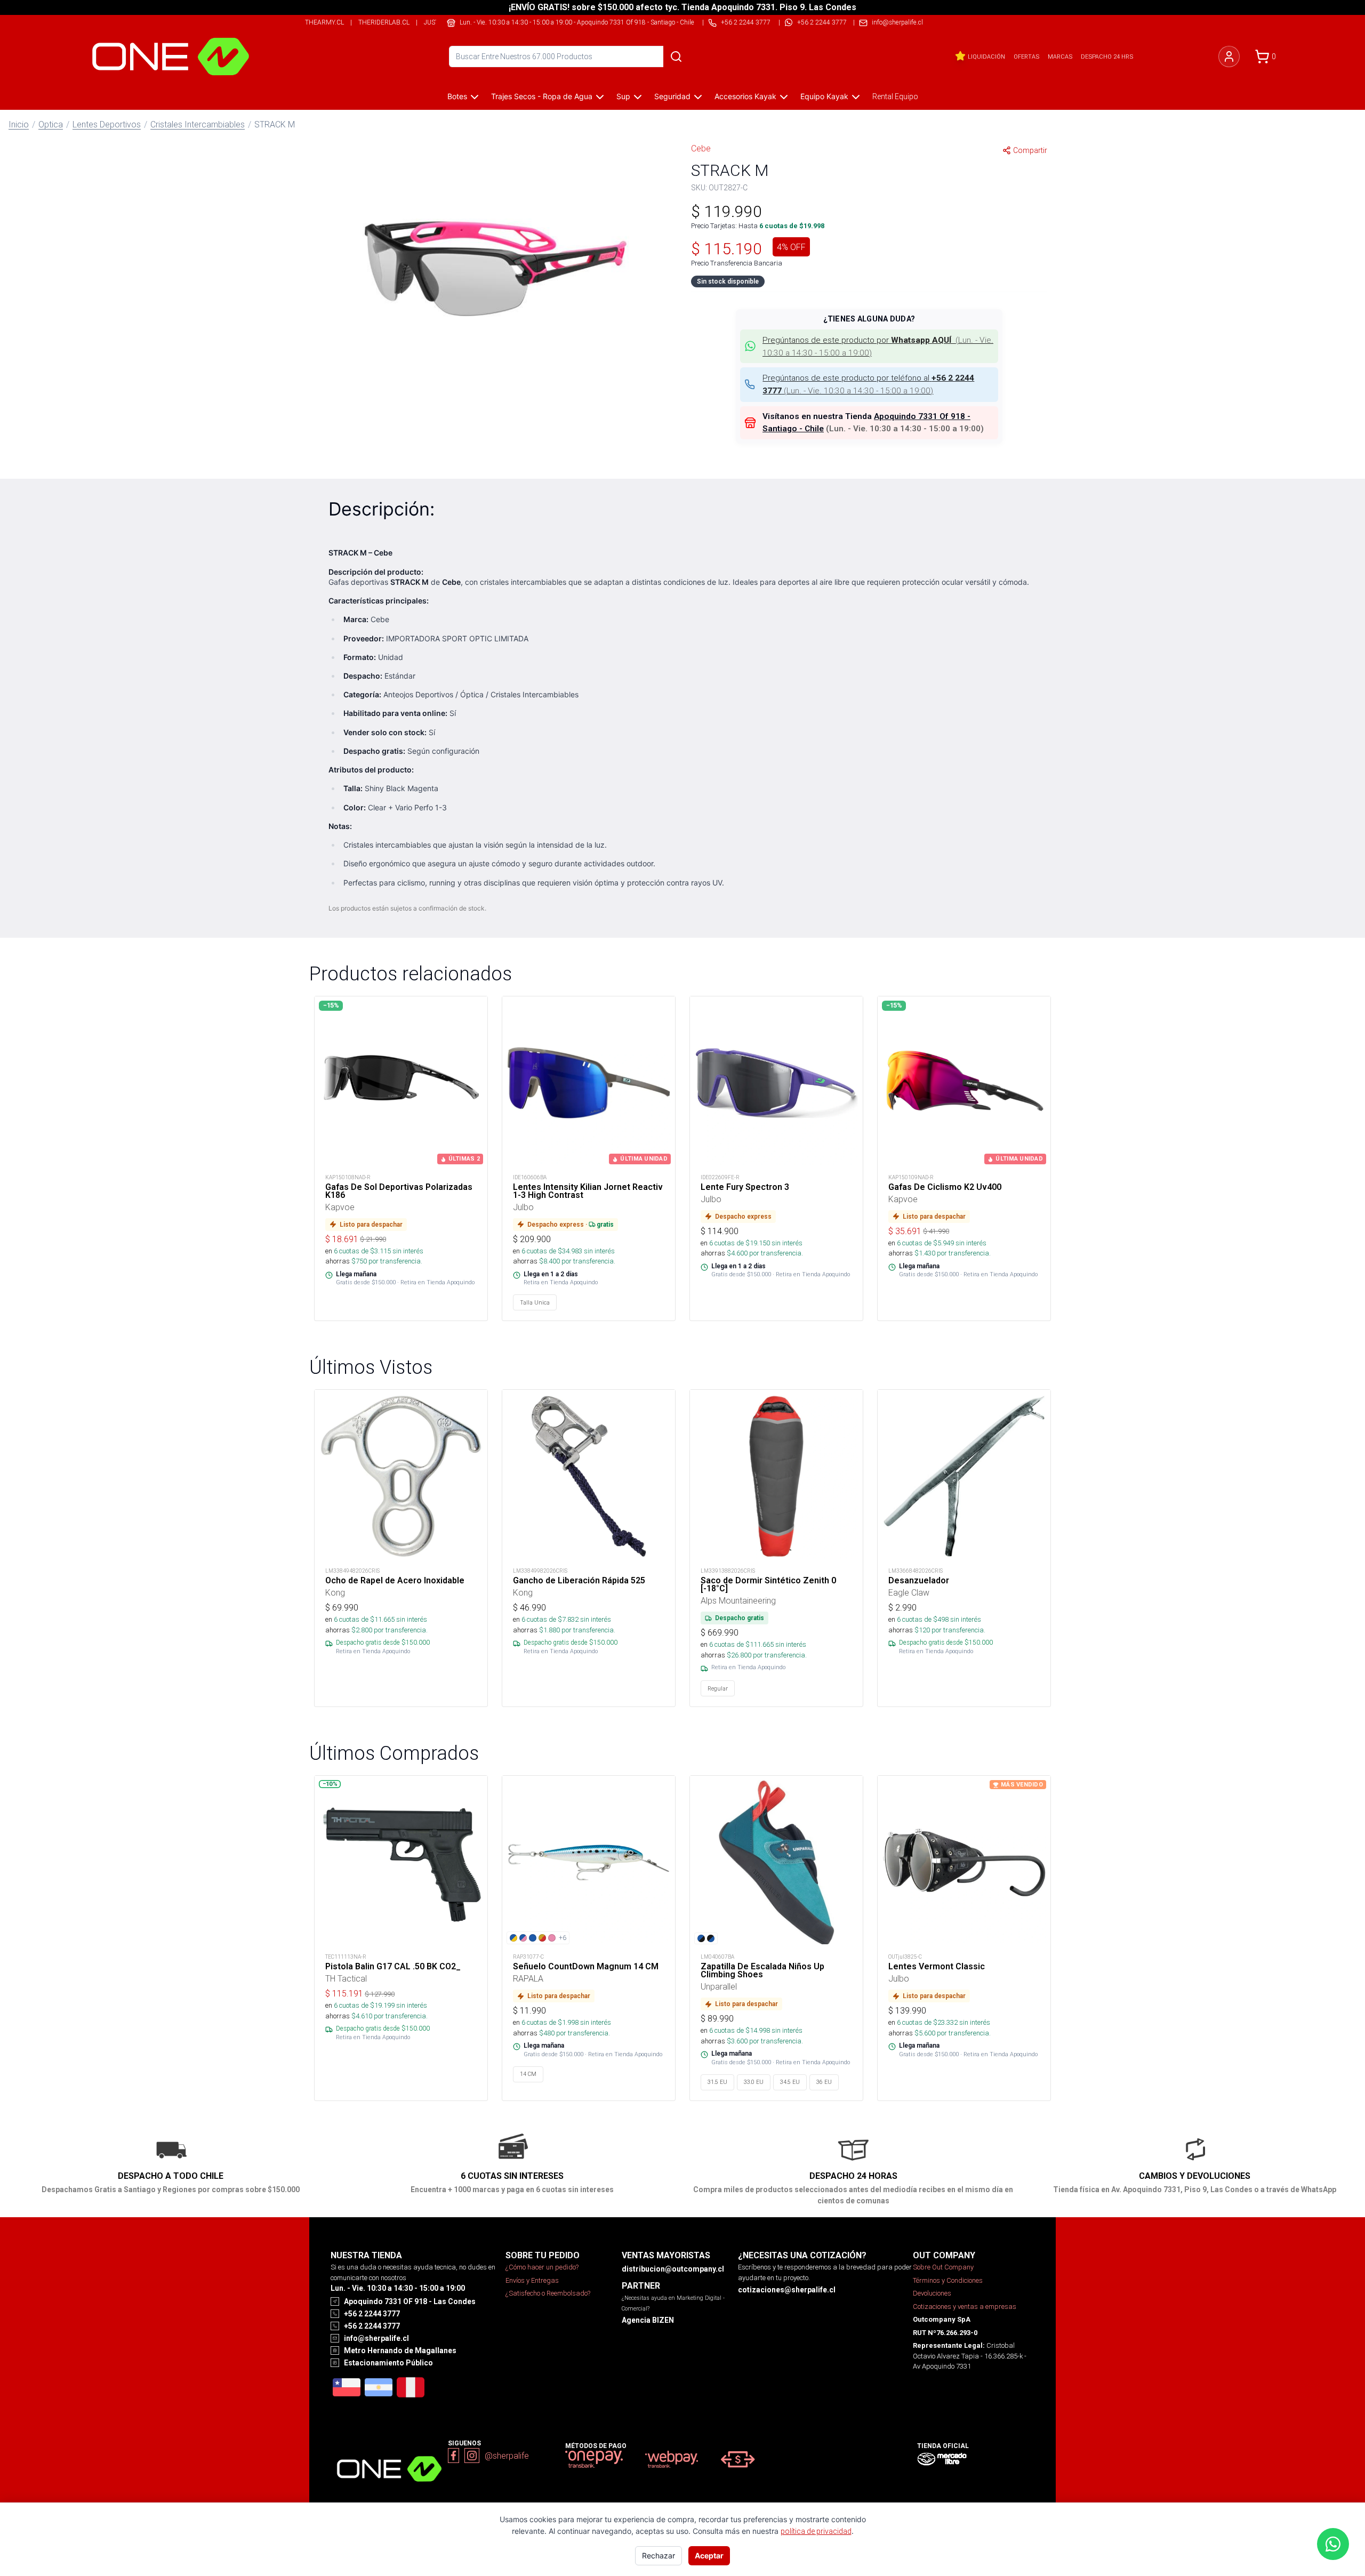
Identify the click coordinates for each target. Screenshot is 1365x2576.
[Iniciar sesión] (1229, 57)
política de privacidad (816, 2531)
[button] (496, 269)
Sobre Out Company (943, 2267)
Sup (623, 96)
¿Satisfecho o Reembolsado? (548, 2293)
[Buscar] (676, 57)
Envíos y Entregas (532, 2280)
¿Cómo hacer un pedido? (542, 2267)
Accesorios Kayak (745, 96)
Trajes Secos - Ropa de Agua (542, 96)
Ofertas (1026, 57)
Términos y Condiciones (948, 2280)
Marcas (1060, 57)
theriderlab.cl (384, 22)
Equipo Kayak (824, 96)
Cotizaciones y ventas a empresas (965, 2307)
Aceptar (709, 2555)
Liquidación (986, 57)
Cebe (701, 148)
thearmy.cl (324, 22)
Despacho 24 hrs (1107, 57)
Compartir (1030, 150)
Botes (457, 96)
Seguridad (672, 96)
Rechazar (659, 2555)
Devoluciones (932, 2293)
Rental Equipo (895, 96)
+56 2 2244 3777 (822, 22)
